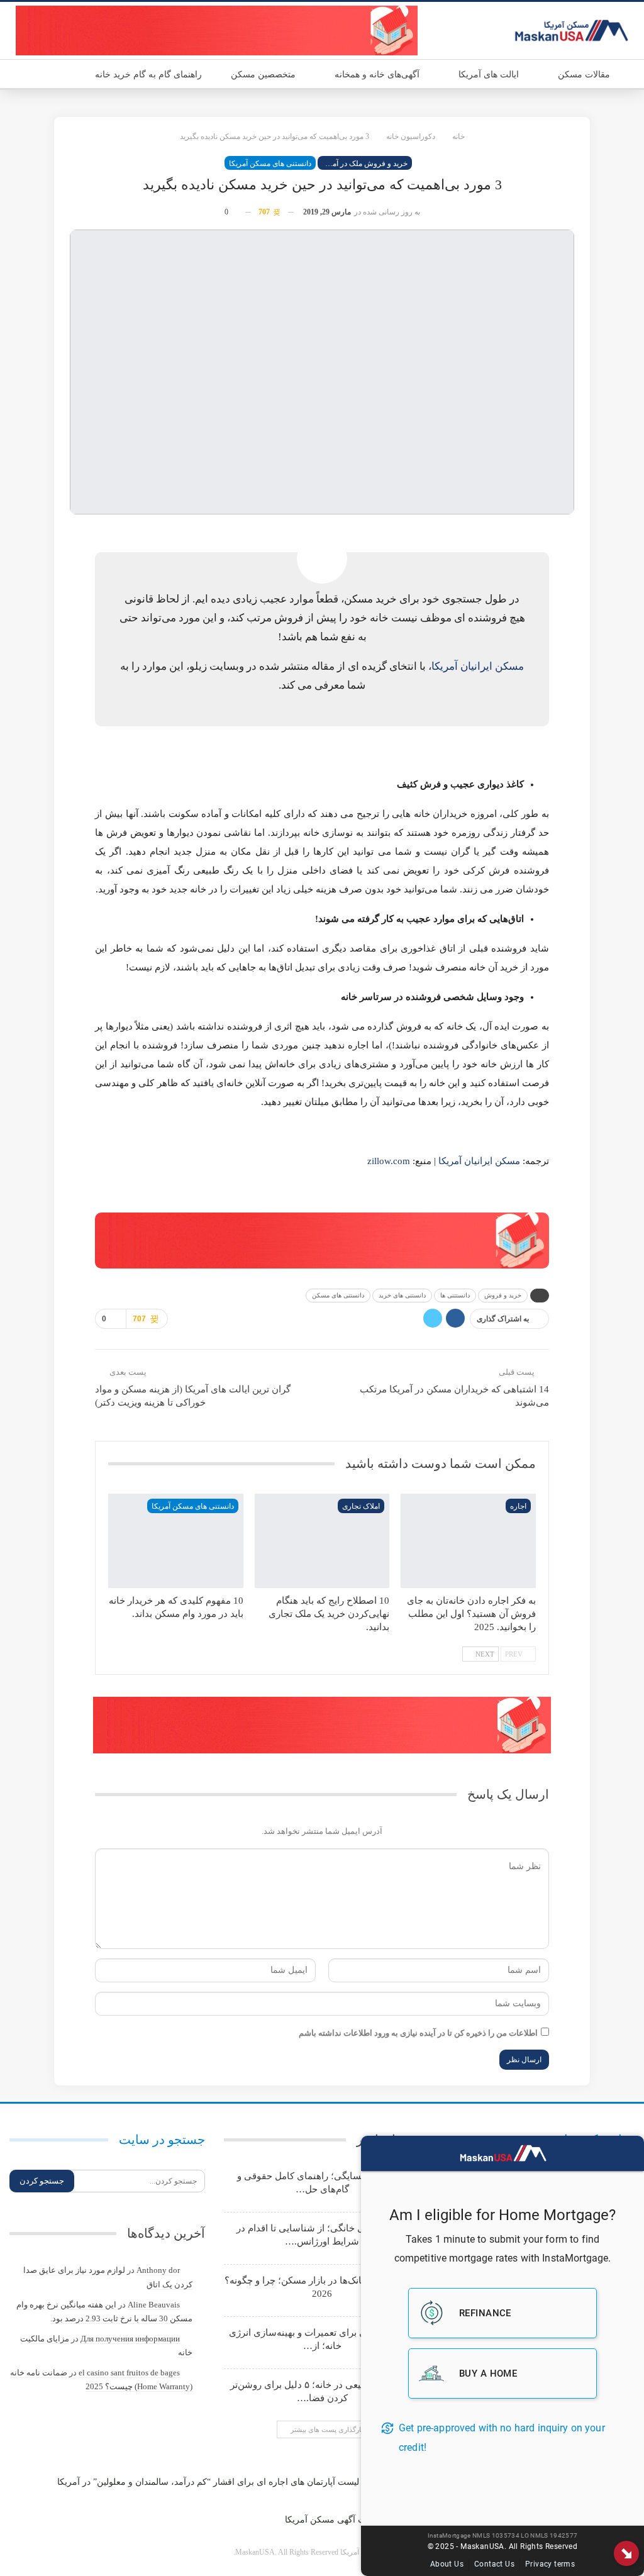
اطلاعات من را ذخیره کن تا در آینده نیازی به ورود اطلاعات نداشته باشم (418, 2033)
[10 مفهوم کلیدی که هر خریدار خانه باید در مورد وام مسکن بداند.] (175, 1541)
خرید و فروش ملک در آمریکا (364, 164)
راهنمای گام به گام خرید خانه (148, 75)
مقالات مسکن (584, 75)
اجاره (518, 1506)
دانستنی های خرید (402, 1295)
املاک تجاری (361, 1506)
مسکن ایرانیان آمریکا (478, 666)
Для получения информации (130, 2339)
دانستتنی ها (455, 1295)
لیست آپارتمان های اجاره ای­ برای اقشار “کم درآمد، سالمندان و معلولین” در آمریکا (208, 2482)
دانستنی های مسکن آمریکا (270, 164)
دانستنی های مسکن (338, 1295)
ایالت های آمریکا (489, 75)
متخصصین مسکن (263, 75)
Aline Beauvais (154, 2305)
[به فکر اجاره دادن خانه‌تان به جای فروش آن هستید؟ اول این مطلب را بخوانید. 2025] (468, 1541)
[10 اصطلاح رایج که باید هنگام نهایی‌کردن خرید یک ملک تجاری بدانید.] (322, 1541)
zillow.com (389, 1161)
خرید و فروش (503, 1295)
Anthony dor (158, 2270)
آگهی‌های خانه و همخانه (377, 75)
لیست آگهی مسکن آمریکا (332, 2520)
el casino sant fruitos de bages (129, 2373)
